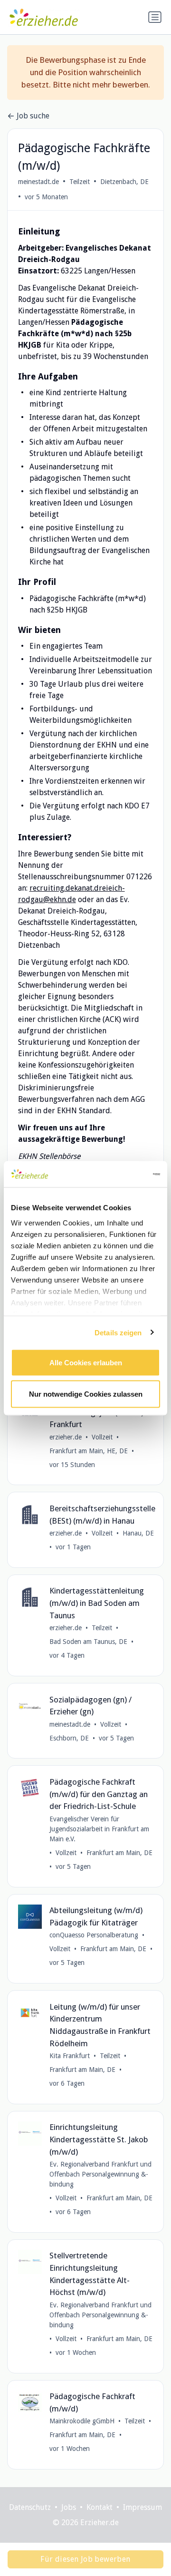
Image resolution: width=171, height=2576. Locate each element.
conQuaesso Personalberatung (94, 1935)
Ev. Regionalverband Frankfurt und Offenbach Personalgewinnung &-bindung (100, 2174)
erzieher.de (66, 1437)
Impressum (142, 2507)
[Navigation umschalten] (155, 17)
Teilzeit (80, 182)
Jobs (69, 2507)
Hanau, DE (138, 1533)
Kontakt (100, 2507)
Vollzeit (102, 1437)
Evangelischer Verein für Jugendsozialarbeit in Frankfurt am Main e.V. (99, 1829)
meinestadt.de (38, 182)
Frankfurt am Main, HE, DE (89, 1451)
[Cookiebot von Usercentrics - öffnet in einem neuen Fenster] (121, 1174)
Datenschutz (30, 2507)
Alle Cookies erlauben (86, 1363)
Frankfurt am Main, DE (119, 1853)
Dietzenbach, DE (124, 182)
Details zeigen (118, 1332)
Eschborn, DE (69, 1738)
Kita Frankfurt (70, 2056)
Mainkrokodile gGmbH (82, 2421)
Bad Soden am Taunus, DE (88, 1642)
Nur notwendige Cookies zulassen (86, 1394)
